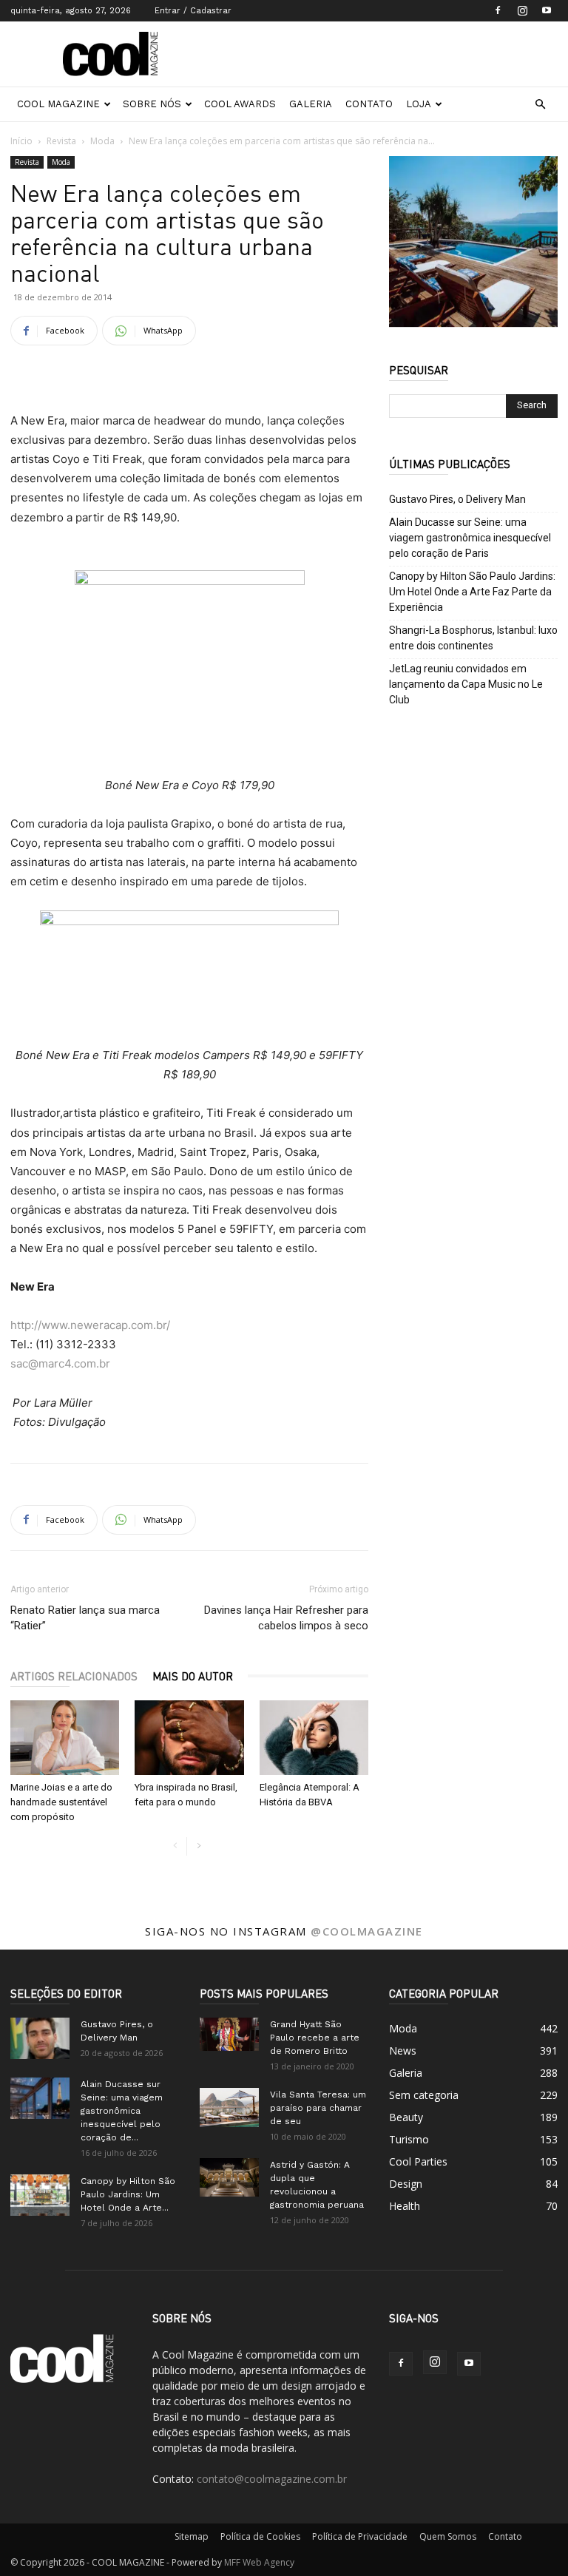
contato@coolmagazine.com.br (272, 2479)
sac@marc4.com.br (60, 1363)
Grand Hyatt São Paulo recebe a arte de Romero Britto (315, 2038)
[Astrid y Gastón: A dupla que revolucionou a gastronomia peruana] (229, 2177)
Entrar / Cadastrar (193, 11)
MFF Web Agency (259, 2562)
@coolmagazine (367, 1931)
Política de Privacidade (360, 2536)
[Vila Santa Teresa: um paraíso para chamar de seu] (229, 2107)
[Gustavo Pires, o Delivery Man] (40, 2038)
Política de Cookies (260, 2536)
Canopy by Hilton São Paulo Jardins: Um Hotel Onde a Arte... (128, 2194)
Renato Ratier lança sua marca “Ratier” (85, 1618)
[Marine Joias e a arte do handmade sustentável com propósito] (65, 1738)
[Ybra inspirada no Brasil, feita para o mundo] (189, 1738)
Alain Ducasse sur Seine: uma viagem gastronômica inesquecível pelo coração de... (122, 2111)
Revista (61, 141)
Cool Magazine (58, 104)
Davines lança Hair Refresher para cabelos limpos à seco (286, 1618)
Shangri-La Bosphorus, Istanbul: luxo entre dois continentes (473, 638)
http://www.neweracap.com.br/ (90, 1325)
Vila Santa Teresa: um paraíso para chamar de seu (318, 2108)
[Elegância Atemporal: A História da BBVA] (314, 1738)
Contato (369, 104)
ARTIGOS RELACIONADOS (74, 1676)
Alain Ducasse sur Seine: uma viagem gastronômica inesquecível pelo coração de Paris (470, 538)
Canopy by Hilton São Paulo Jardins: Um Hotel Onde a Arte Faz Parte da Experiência (472, 592)
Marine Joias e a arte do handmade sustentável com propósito (61, 1802)
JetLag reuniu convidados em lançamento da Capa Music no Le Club (466, 684)
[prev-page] (175, 1846)
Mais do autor (193, 1676)
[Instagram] (522, 10)
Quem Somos (448, 2536)
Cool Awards (240, 104)
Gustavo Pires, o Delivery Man (457, 499)
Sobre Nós (152, 104)
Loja (419, 104)
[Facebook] (498, 10)
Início (21, 141)
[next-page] (199, 1846)
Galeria (311, 104)
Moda (102, 141)
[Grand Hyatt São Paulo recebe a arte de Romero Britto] (229, 2034)
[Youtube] (547, 10)
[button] (540, 105)
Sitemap (192, 2536)
